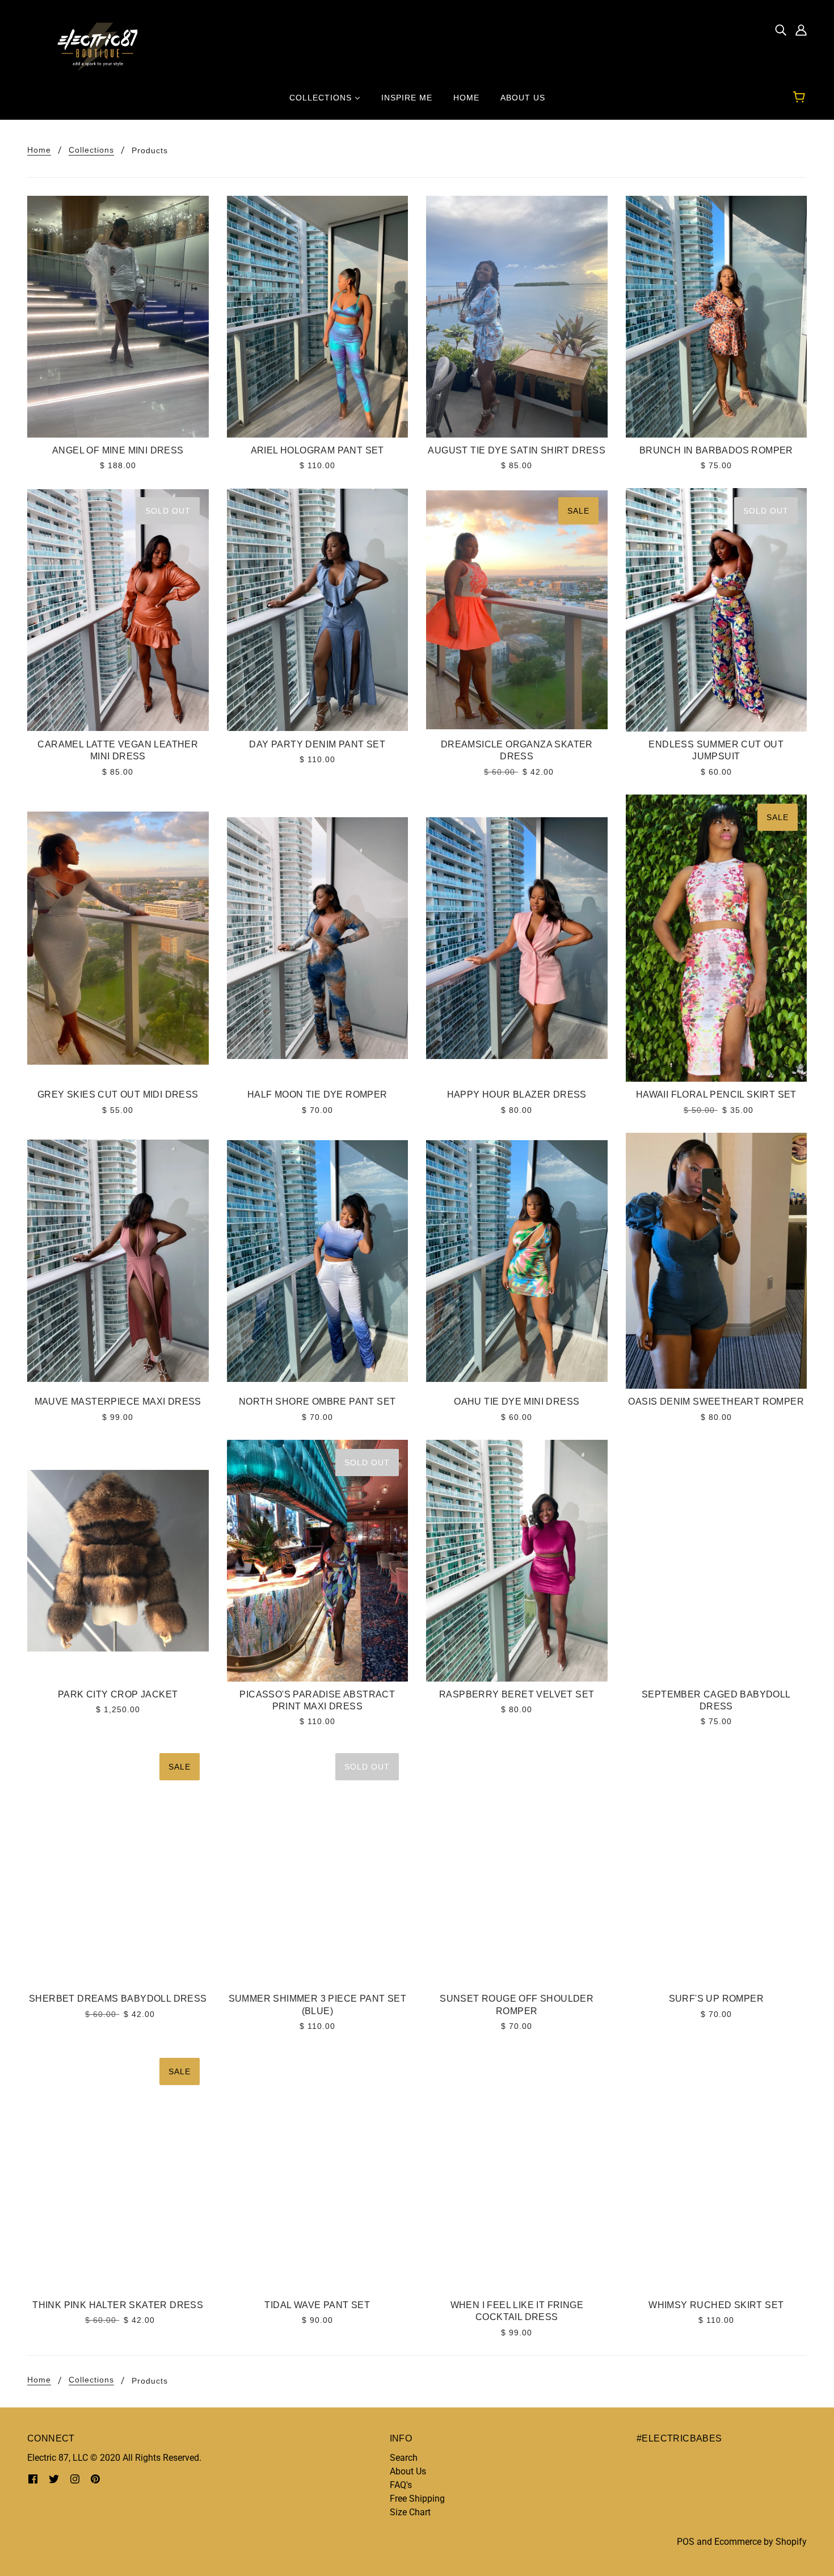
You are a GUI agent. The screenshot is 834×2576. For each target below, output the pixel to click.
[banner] (92, 46)
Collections (91, 150)
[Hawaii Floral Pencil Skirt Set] (717, 938)
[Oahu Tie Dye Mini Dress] (517, 1261)
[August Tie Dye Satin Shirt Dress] (517, 317)
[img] (781, 30)
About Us (408, 2471)
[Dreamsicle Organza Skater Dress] (517, 610)
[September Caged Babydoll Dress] (717, 1561)
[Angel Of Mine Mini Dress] (118, 317)
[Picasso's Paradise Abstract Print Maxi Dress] (318, 1561)
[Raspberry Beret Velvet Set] (517, 1561)
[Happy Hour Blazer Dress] (517, 938)
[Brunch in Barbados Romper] (717, 317)
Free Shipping (417, 2499)
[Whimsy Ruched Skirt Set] (717, 2171)
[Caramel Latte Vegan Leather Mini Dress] (118, 610)
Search (404, 2458)
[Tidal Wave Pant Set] (318, 2171)
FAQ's (401, 2485)
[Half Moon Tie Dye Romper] (318, 938)
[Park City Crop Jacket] (118, 1561)
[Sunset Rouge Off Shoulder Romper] (517, 1865)
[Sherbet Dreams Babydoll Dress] (118, 1865)
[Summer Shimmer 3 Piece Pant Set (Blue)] (318, 1865)
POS (686, 2542)
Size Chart (410, 2512)
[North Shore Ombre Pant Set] (318, 1261)
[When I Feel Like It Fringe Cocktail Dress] (517, 2171)
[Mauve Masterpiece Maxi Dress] (118, 1261)
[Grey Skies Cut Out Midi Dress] (118, 938)
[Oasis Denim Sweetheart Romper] (717, 1261)
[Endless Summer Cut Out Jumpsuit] (717, 610)
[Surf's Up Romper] (717, 1865)
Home (39, 150)
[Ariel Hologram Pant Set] (318, 317)
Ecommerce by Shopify (761, 2542)
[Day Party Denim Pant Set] (318, 610)
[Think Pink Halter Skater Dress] (118, 2171)
